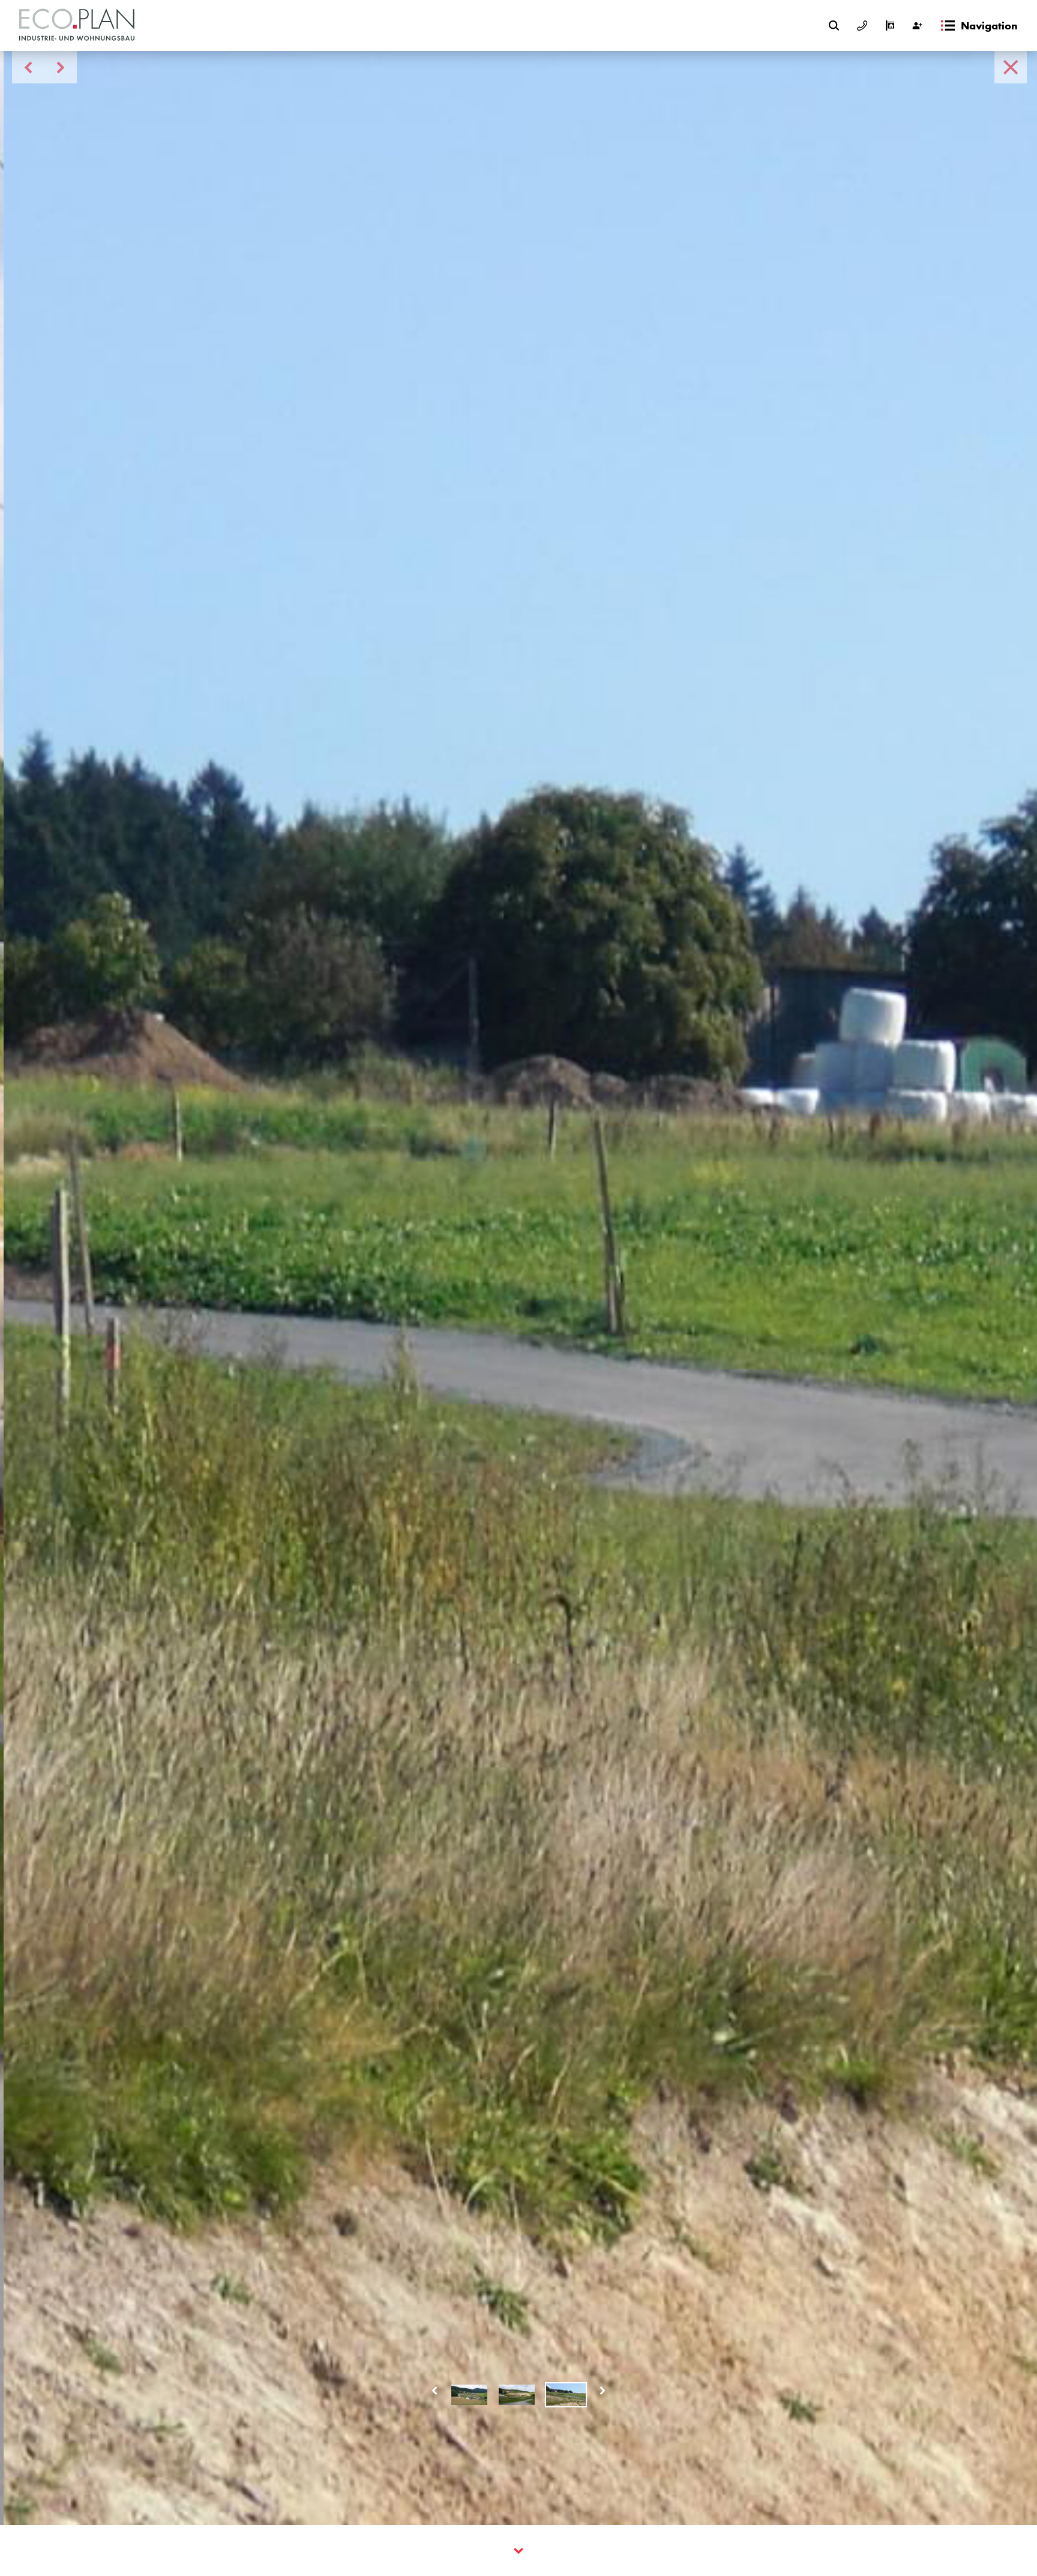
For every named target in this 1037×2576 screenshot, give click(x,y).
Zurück (434, 2391)
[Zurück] (1011, 67)
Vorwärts (603, 2391)
